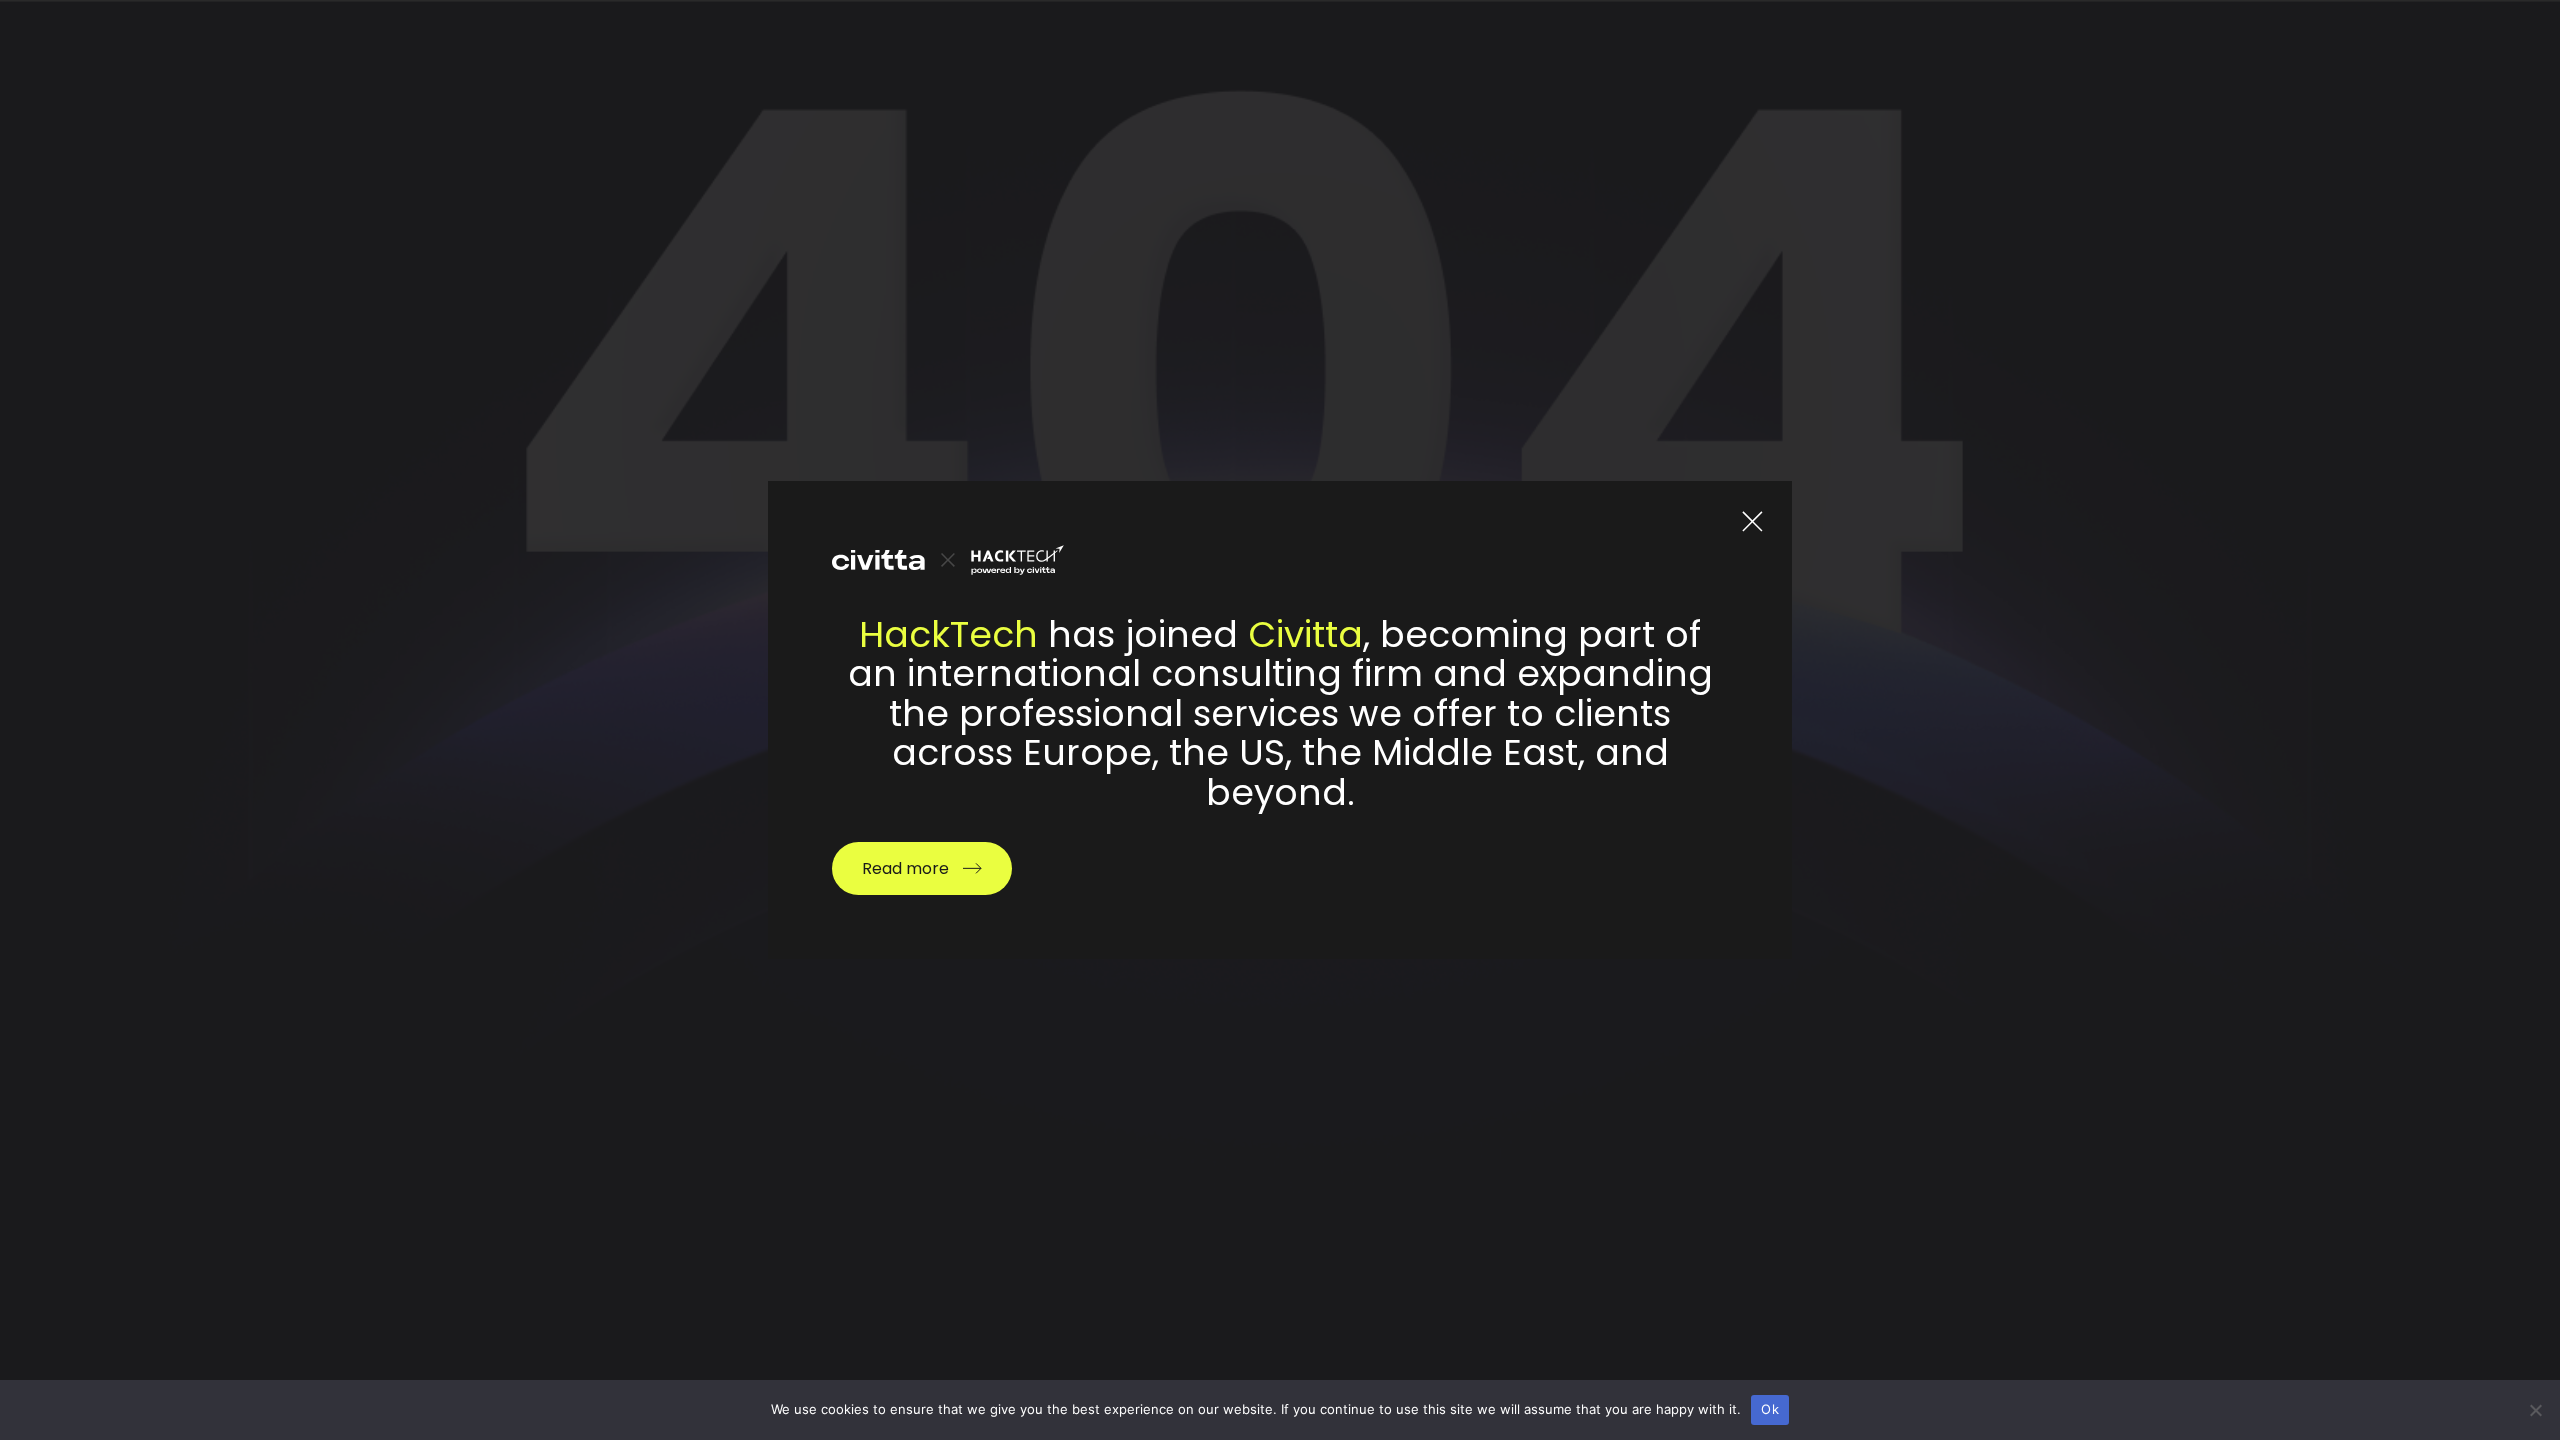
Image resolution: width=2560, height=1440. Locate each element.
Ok (1770, 1409)
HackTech (948, 634)
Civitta (1305, 634)
